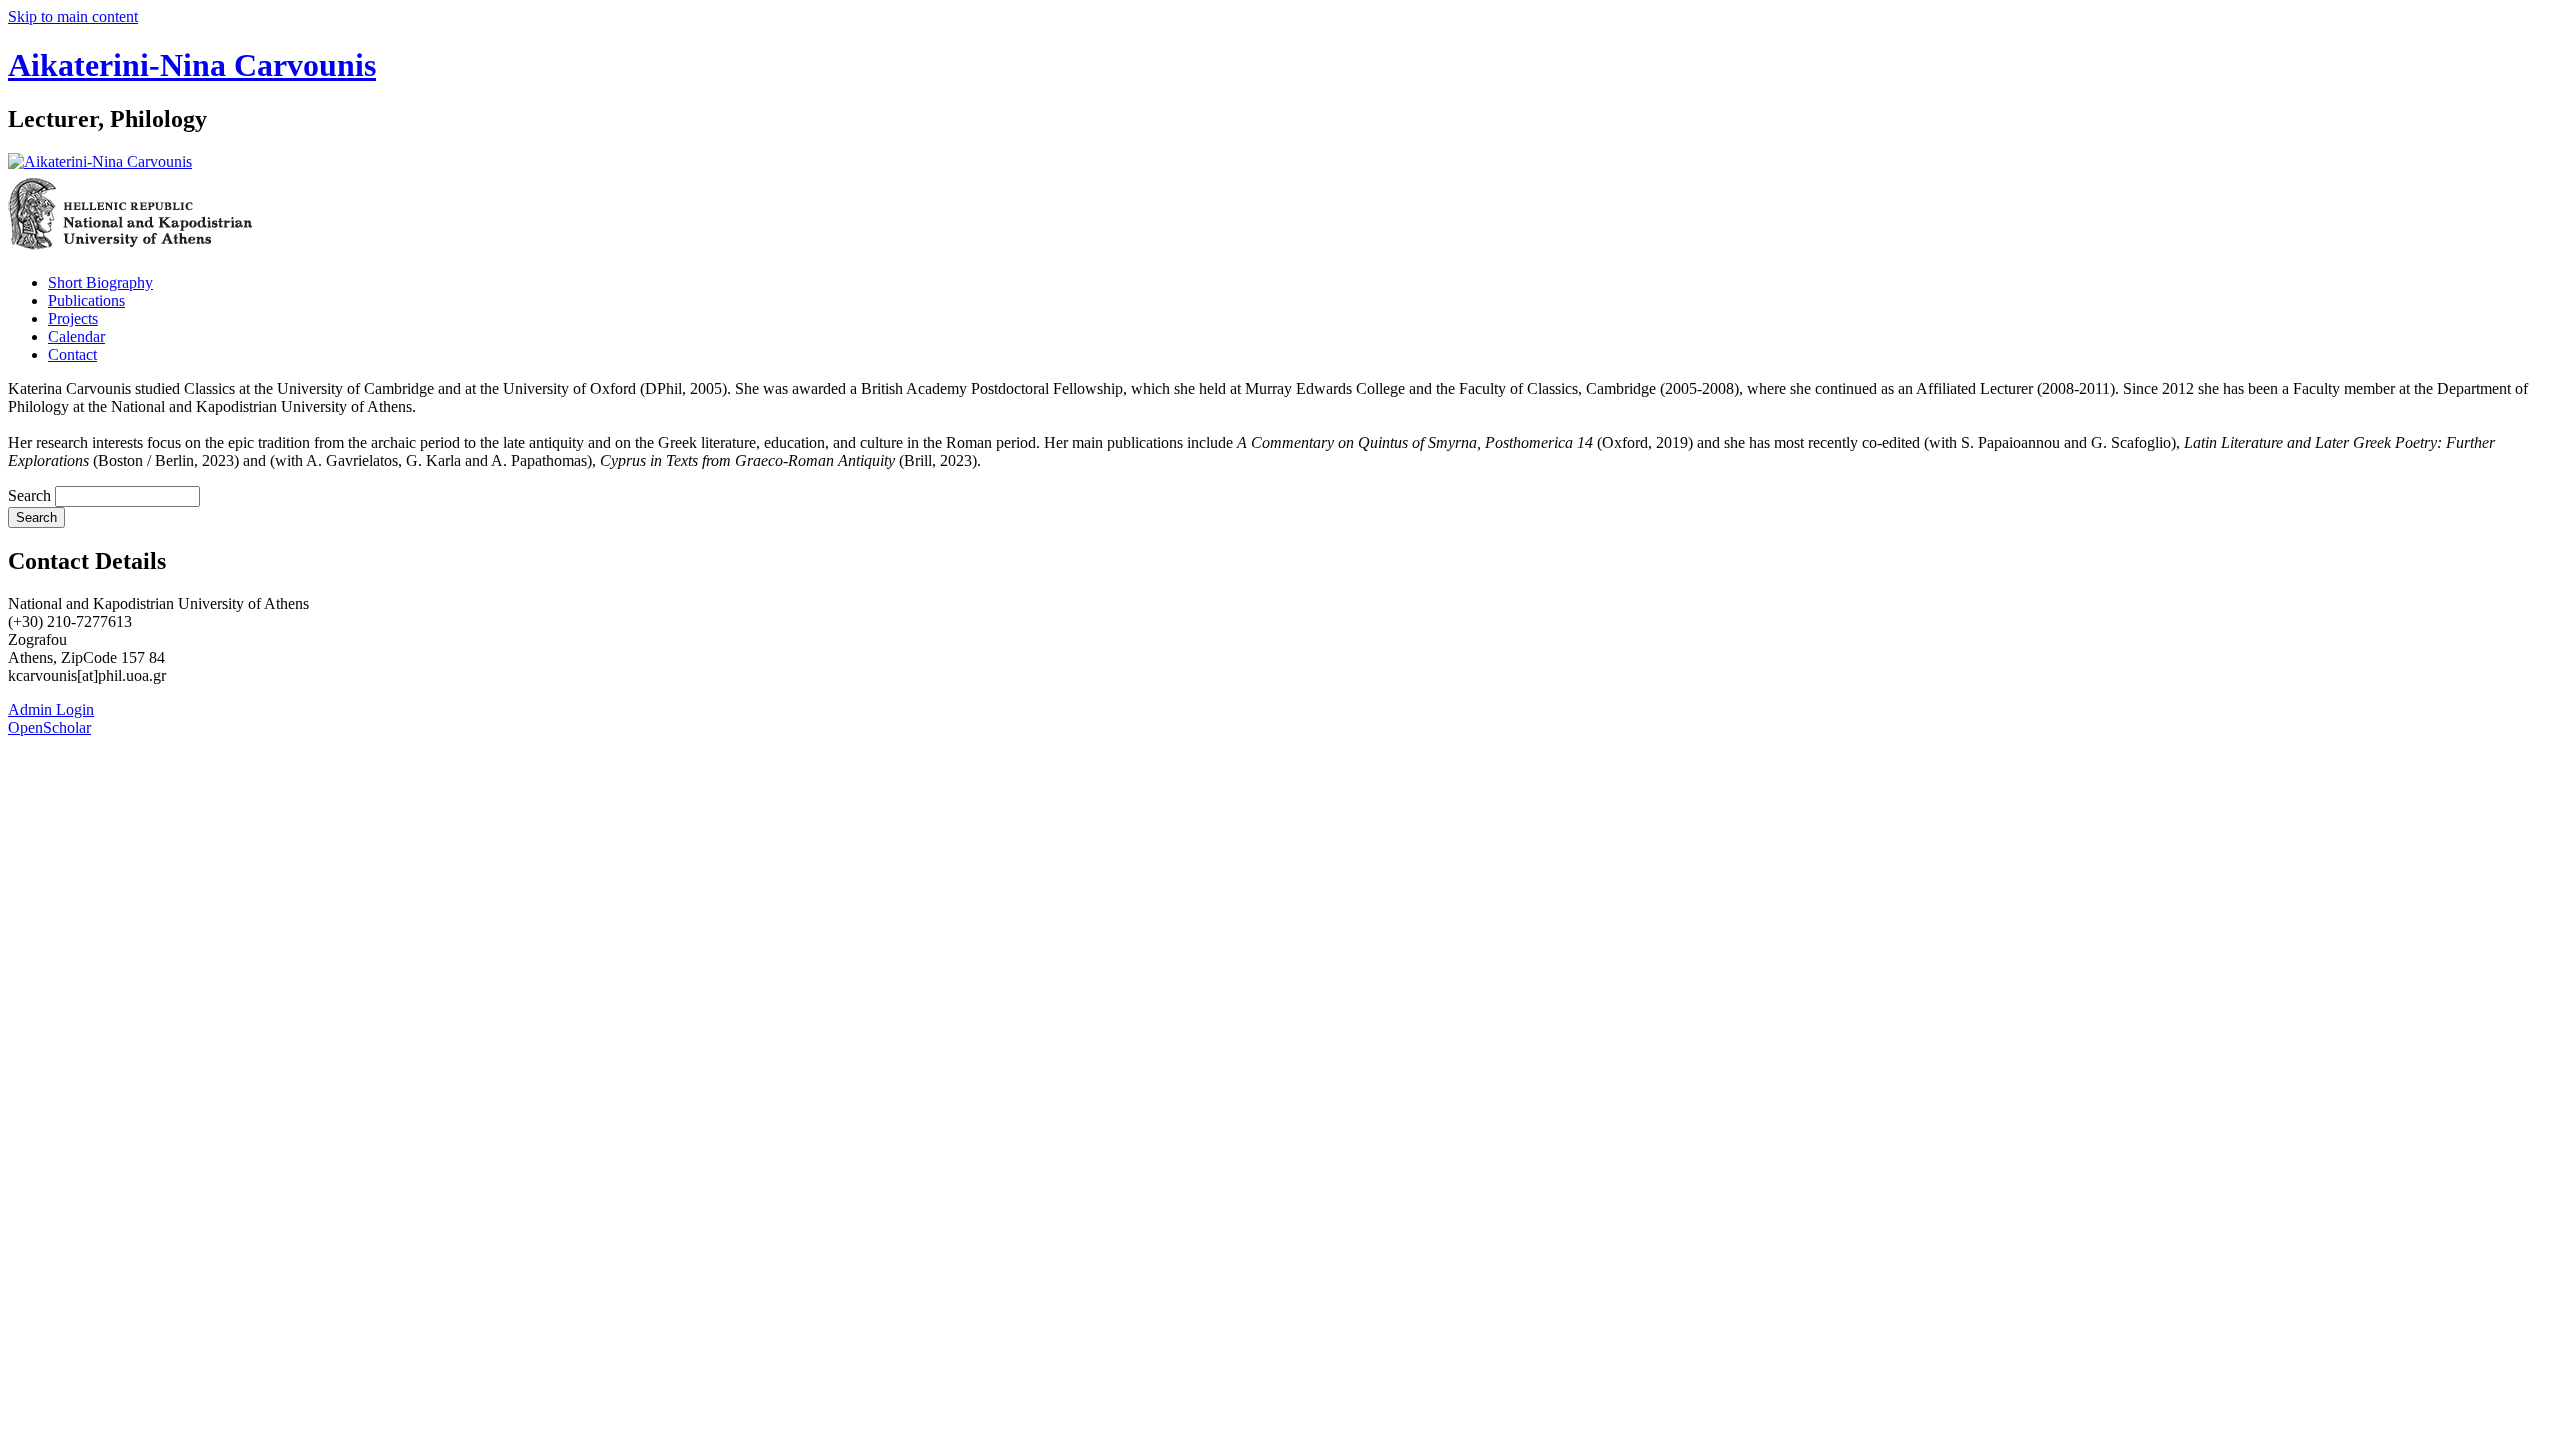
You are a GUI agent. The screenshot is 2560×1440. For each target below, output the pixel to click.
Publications (86, 300)
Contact (72, 354)
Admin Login (51, 709)
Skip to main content (73, 16)
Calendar (76, 336)
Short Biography (100, 282)
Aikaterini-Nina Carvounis (192, 65)
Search (31, 495)
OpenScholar (49, 727)
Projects (73, 318)
